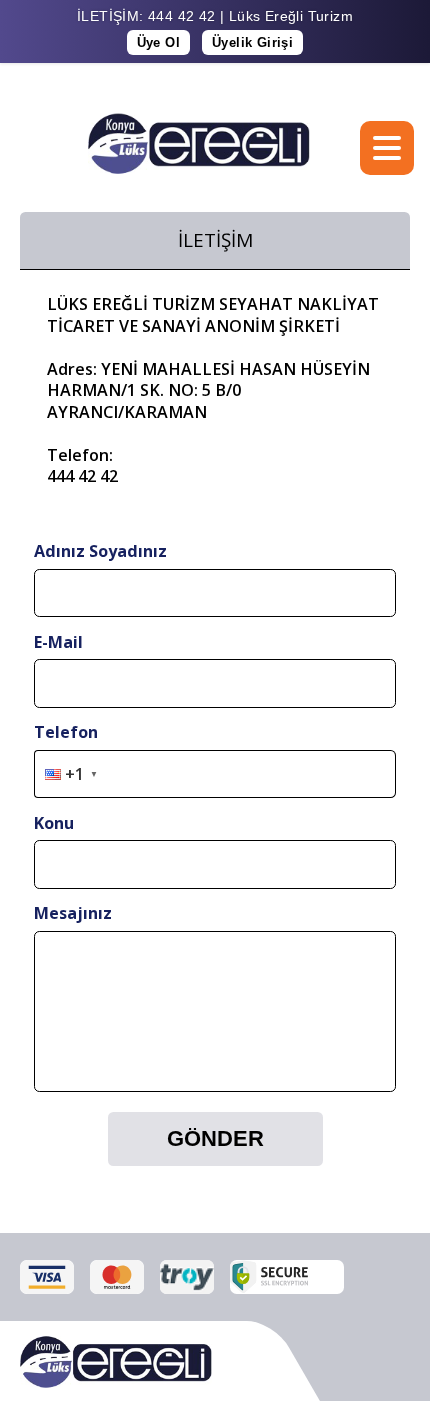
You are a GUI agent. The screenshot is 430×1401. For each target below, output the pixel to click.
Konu (54, 823)
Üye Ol (158, 42)
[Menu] (387, 148)
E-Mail (58, 642)
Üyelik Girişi (252, 42)
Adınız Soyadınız (100, 551)
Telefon (66, 732)
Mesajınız (73, 913)
